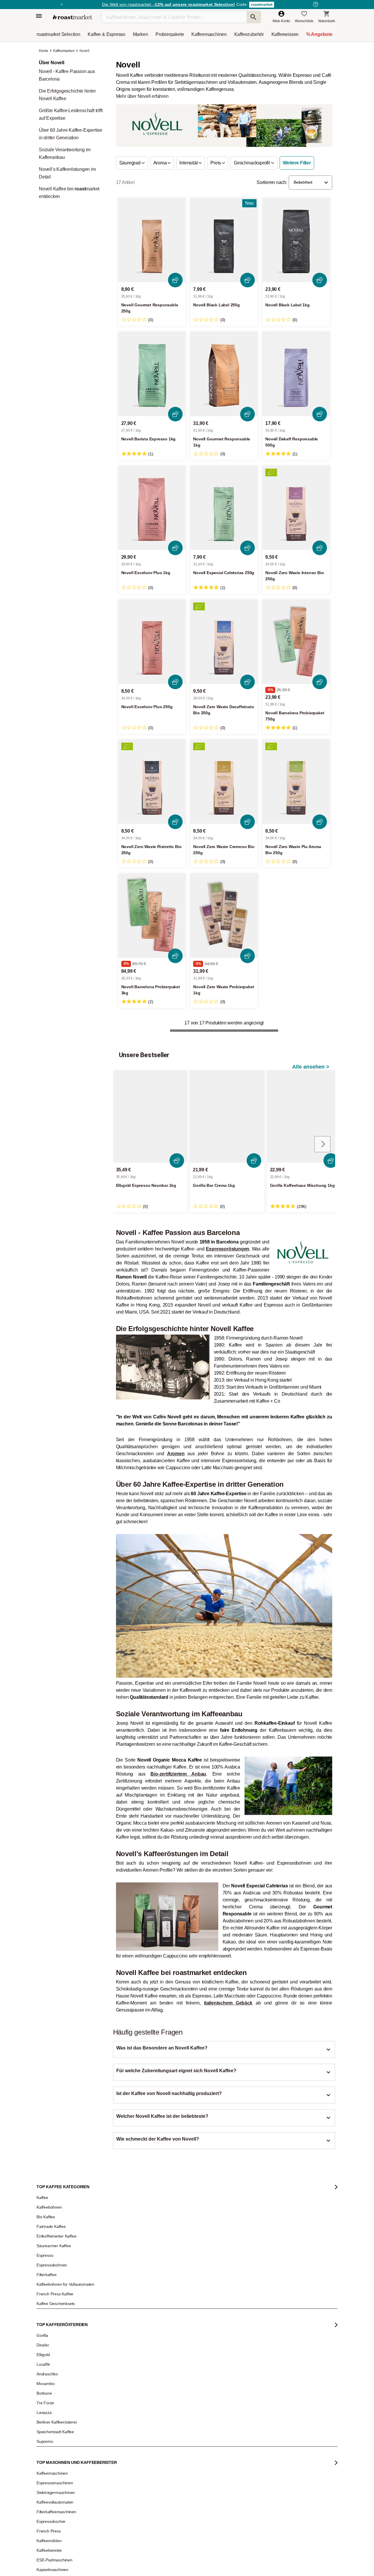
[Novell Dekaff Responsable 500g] (296, 374)
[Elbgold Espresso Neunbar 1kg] (150, 1116)
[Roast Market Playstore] (251, 2444)
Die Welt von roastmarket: (168, 4)
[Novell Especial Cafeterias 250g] (224, 508)
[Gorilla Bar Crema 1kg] (227, 1116)
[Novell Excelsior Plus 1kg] (152, 508)
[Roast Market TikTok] (138, 2444)
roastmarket (262, 5)
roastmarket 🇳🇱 (52, 2395)
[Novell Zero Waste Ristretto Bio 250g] (152, 782)
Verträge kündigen (114, 2325)
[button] (310, 183)
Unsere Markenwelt (56, 2369)
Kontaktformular (170, 2331)
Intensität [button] (189, 163)
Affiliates (47, 2360)
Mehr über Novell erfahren (142, 96)
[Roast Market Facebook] (174, 2444)
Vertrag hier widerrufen (173, 2389)
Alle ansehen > (311, 1067)
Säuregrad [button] (130, 163)
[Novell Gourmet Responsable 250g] (152, 240)
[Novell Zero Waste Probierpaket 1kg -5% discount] (224, 916)
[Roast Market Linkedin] (192, 2444)
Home (44, 51)
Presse (46, 2343)
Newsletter (49, 2308)
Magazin (48, 2299)
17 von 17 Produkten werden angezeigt (224, 1023)
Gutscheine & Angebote (59, 2316)
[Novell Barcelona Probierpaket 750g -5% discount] (296, 642)
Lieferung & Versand (115, 2316)
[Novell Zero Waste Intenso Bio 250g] (296, 508)
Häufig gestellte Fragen (117, 2308)
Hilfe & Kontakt (111, 2299)
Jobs (45, 2325)
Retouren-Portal (112, 2334)
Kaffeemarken (64, 51)
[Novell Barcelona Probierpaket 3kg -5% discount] (152, 916)
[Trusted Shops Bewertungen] (270, 2372)
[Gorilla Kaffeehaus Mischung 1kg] (304, 1116)
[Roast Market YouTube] (156, 2444)
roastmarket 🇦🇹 (52, 2378)
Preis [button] (216, 163)
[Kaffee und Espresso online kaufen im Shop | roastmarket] (72, 17)
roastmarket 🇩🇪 (52, 2386)
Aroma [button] (161, 163)
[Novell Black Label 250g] (224, 240)
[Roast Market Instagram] (120, 2444)
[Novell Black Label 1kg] (296, 240)
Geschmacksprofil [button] (252, 163)
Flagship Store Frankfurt (118, 2363)
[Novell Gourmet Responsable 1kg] (224, 374)
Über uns (48, 2334)
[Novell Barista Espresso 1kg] (152, 374)
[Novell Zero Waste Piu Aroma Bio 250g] (296, 782)
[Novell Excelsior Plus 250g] (152, 642)
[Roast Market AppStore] (233, 2444)
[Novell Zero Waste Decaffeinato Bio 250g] (224, 642)
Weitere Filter (297, 163)
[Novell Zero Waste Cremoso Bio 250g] (224, 782)
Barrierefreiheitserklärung (60, 2351)
